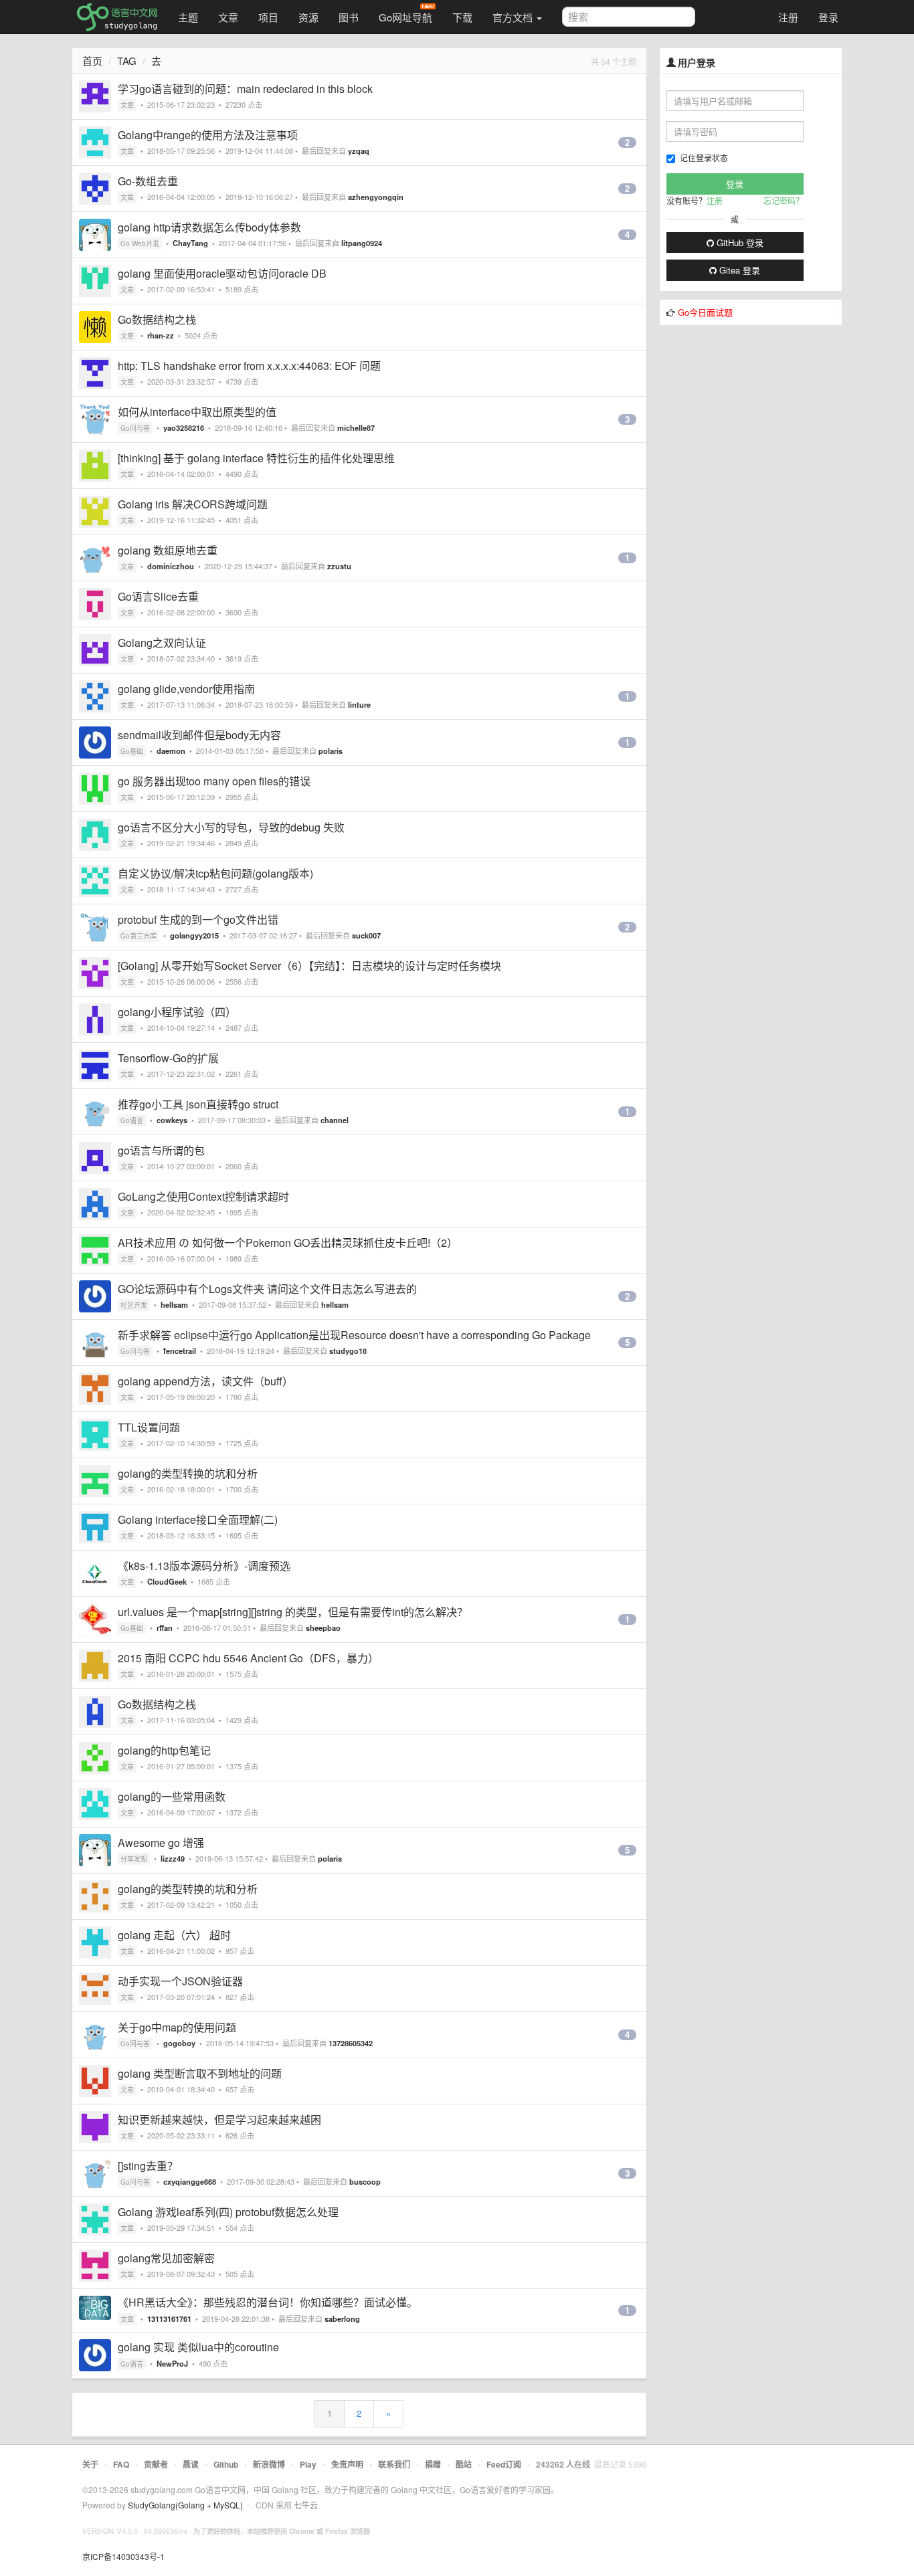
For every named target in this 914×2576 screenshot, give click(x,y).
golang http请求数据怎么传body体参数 (209, 227)
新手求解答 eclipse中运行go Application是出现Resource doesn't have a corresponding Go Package (354, 1335)
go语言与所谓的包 (161, 1150)
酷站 (464, 2464)
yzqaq (359, 151)
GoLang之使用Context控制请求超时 (203, 1196)
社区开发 (134, 1305)
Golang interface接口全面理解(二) (198, 1519)
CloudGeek (167, 1581)
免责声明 (347, 2464)
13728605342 (351, 2043)
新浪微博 (269, 2464)
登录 (828, 17)
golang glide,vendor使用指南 (186, 689)
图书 (349, 17)
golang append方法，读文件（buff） (205, 1381)
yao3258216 (184, 427)
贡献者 (156, 2464)
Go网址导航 (405, 17)
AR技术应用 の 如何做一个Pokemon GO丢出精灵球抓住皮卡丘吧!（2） (288, 1243)
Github (226, 2464)
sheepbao (323, 1627)
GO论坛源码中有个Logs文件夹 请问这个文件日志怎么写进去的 (267, 1289)
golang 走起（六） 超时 (174, 1935)
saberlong (342, 2318)
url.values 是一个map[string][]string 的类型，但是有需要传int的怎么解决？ (293, 1612)
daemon (171, 751)
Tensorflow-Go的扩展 (168, 1058)
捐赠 (433, 2464)
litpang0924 (362, 243)
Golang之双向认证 (162, 642)
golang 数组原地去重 (168, 550)
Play (308, 2464)
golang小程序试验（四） (177, 1012)
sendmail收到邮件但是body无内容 (199, 735)
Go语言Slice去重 (158, 596)
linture (359, 704)
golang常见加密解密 (166, 2258)
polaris (331, 751)
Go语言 (132, 1120)
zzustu (339, 566)
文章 (228, 17)
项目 (268, 17)
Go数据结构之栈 (157, 319)
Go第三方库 (139, 936)
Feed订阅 (504, 2464)
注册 (788, 17)
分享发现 (134, 1859)
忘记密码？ (784, 200)
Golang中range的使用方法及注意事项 (208, 135)
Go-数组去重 (148, 181)
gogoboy (179, 2043)
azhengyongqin (376, 197)
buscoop (365, 2181)
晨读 (191, 2464)
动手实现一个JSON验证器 (180, 1981)
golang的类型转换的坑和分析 (188, 1473)
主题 (188, 17)
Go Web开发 (140, 243)
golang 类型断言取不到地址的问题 (200, 2073)
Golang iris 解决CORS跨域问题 (193, 504)
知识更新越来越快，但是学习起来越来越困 (219, 2119)
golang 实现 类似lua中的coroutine (198, 2347)
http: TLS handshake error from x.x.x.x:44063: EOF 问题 (249, 366)
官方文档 (514, 17)
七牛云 (306, 2505)
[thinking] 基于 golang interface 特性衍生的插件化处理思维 (256, 458)
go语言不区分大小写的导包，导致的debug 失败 (231, 827)
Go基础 (132, 751)
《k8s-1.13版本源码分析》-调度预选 (204, 1566)
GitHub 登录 (739, 242)
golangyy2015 (194, 935)
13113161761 (169, 2318)
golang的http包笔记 (164, 1750)
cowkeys (172, 1120)
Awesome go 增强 (161, 1843)
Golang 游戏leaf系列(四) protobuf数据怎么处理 (228, 2212)
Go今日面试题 (705, 312)
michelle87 (356, 427)
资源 (308, 17)
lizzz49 (173, 1858)
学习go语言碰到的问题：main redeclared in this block (245, 89)
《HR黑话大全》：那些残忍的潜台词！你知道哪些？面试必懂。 (268, 2302)
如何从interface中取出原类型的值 (197, 412)
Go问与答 (135, 428)
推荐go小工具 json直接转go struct (198, 1104)
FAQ (121, 2464)
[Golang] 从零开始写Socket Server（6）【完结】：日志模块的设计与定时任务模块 (309, 966)
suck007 (366, 935)
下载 (462, 17)
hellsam (174, 1304)
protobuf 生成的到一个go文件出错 (198, 919)
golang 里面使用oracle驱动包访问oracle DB (222, 273)
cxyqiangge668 (190, 2181)
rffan (165, 1627)
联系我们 (394, 2464)
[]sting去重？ (148, 2166)
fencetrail (180, 1351)
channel (335, 1120)
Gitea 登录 (738, 270)
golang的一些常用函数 (172, 1796)
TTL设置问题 (149, 1427)
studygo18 (348, 1351)
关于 (90, 2464)
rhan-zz (161, 335)
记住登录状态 (704, 158)
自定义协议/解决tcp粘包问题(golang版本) (215, 873)
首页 (92, 61)
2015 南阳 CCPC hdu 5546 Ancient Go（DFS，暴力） (248, 1658)
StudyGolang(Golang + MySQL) (185, 2505)
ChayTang (190, 243)
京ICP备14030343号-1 (123, 2556)
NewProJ (172, 2363)
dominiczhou (171, 566)
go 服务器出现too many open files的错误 (214, 781)
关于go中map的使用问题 (177, 2027)
